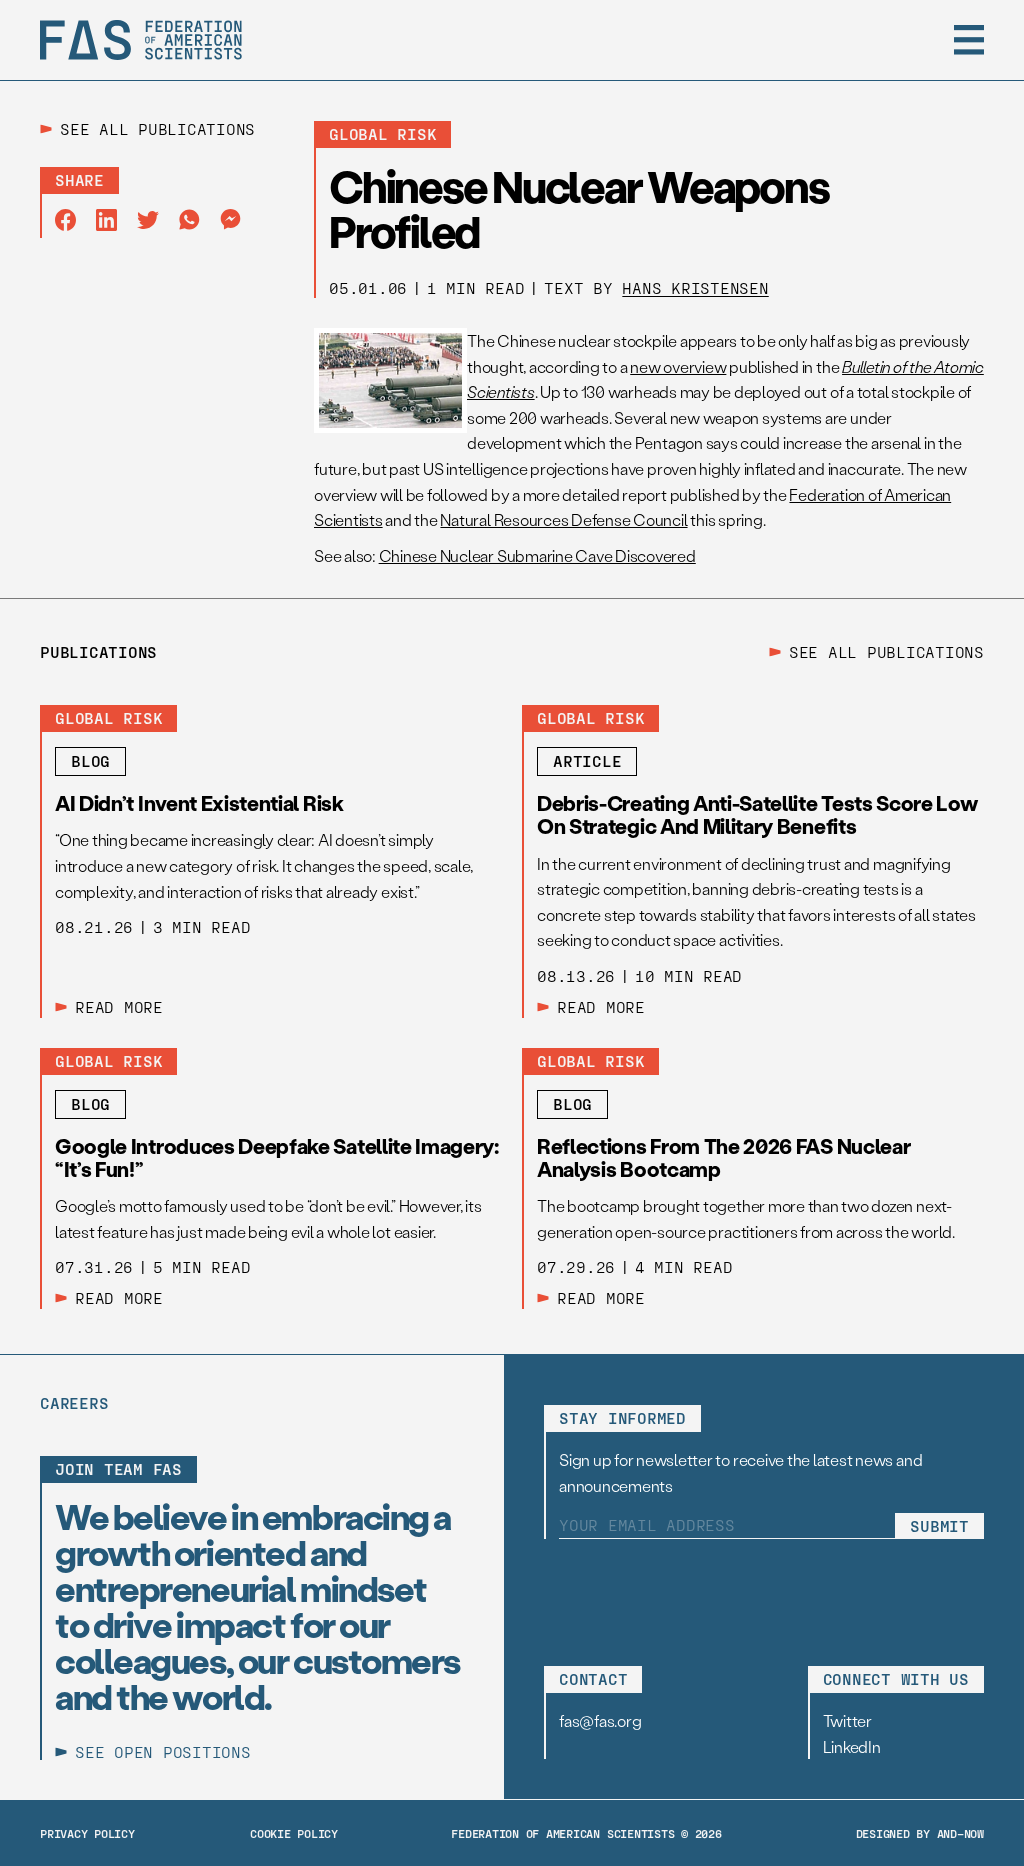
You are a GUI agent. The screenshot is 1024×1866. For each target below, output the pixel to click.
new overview (678, 366)
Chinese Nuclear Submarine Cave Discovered (537, 555)
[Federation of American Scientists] (141, 40)
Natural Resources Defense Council (563, 519)
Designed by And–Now (920, 1833)
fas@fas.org (600, 1720)
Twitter (847, 1720)
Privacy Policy (87, 1833)
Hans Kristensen (695, 287)
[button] (969, 40)
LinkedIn (852, 1746)
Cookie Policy (294, 1833)
